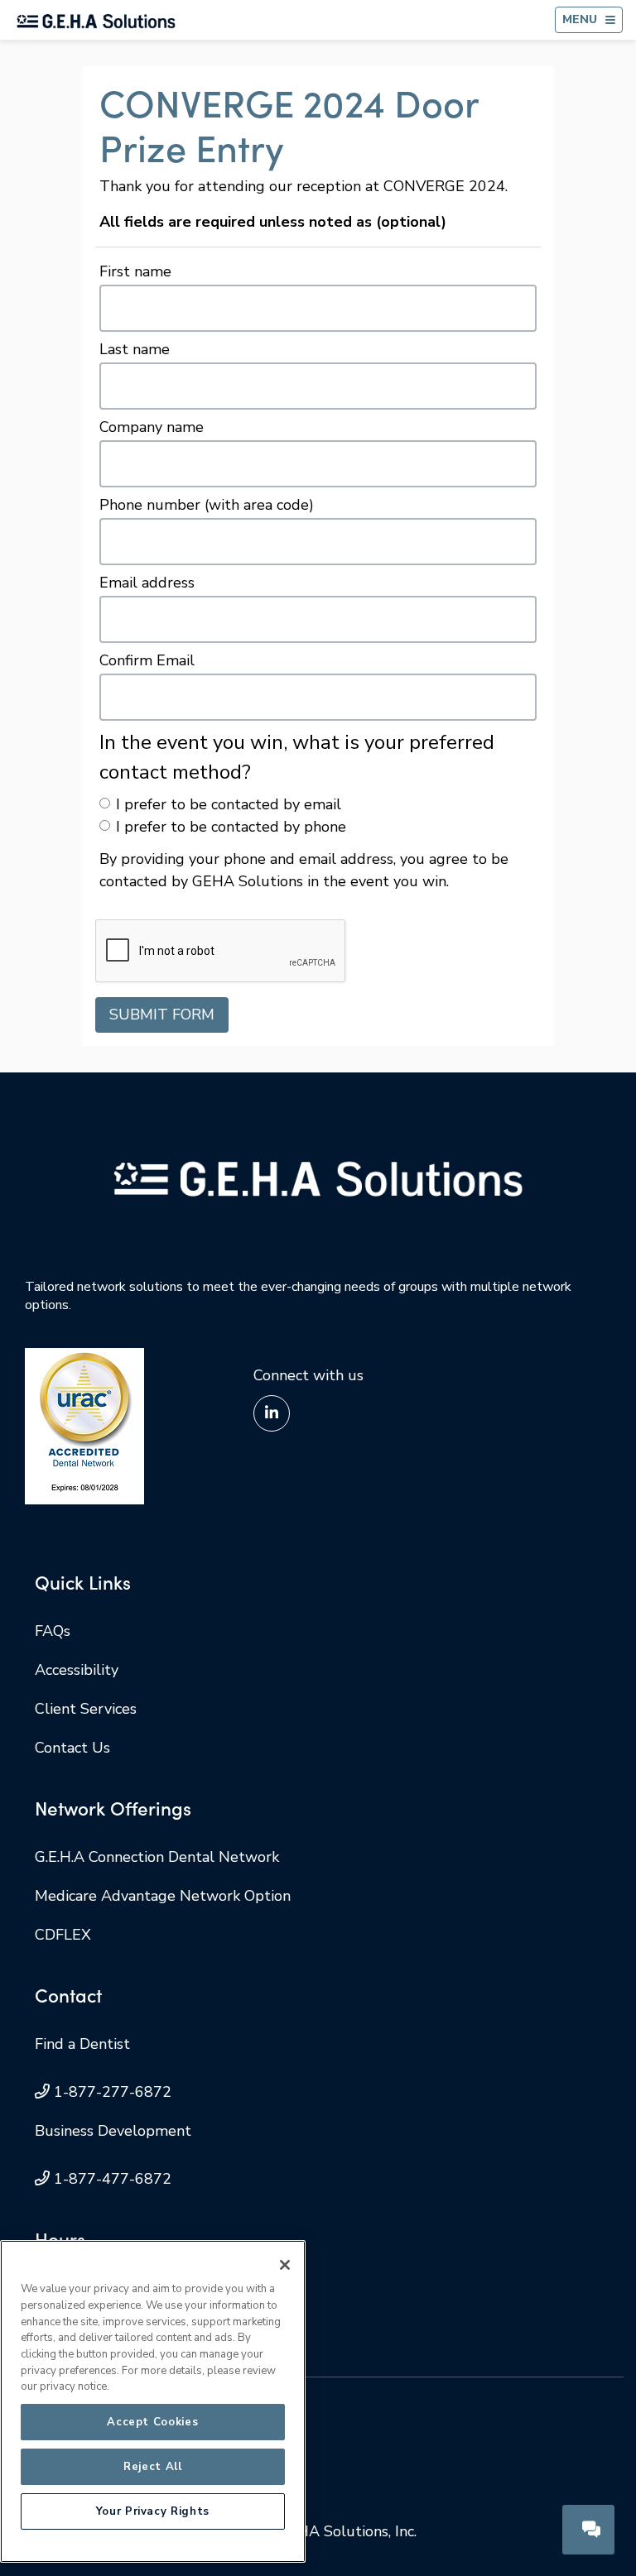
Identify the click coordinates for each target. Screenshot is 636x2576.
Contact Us (72, 1748)
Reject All (153, 2467)
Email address (147, 583)
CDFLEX (63, 1935)
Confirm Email (147, 660)
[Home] (96, 20)
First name (135, 271)
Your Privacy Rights (153, 2511)
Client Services (86, 1709)
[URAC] (84, 1425)
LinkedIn (272, 1413)
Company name (152, 427)
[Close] (285, 2265)
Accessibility (77, 1670)
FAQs (53, 1631)
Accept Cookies (152, 2422)
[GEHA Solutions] (318, 1178)
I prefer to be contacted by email (229, 804)
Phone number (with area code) (207, 505)
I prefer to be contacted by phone (231, 827)
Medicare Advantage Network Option (163, 1896)
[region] (153, 2401)
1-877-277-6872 (113, 2092)
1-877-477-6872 (113, 2179)
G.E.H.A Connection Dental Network (157, 1857)
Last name (135, 349)
